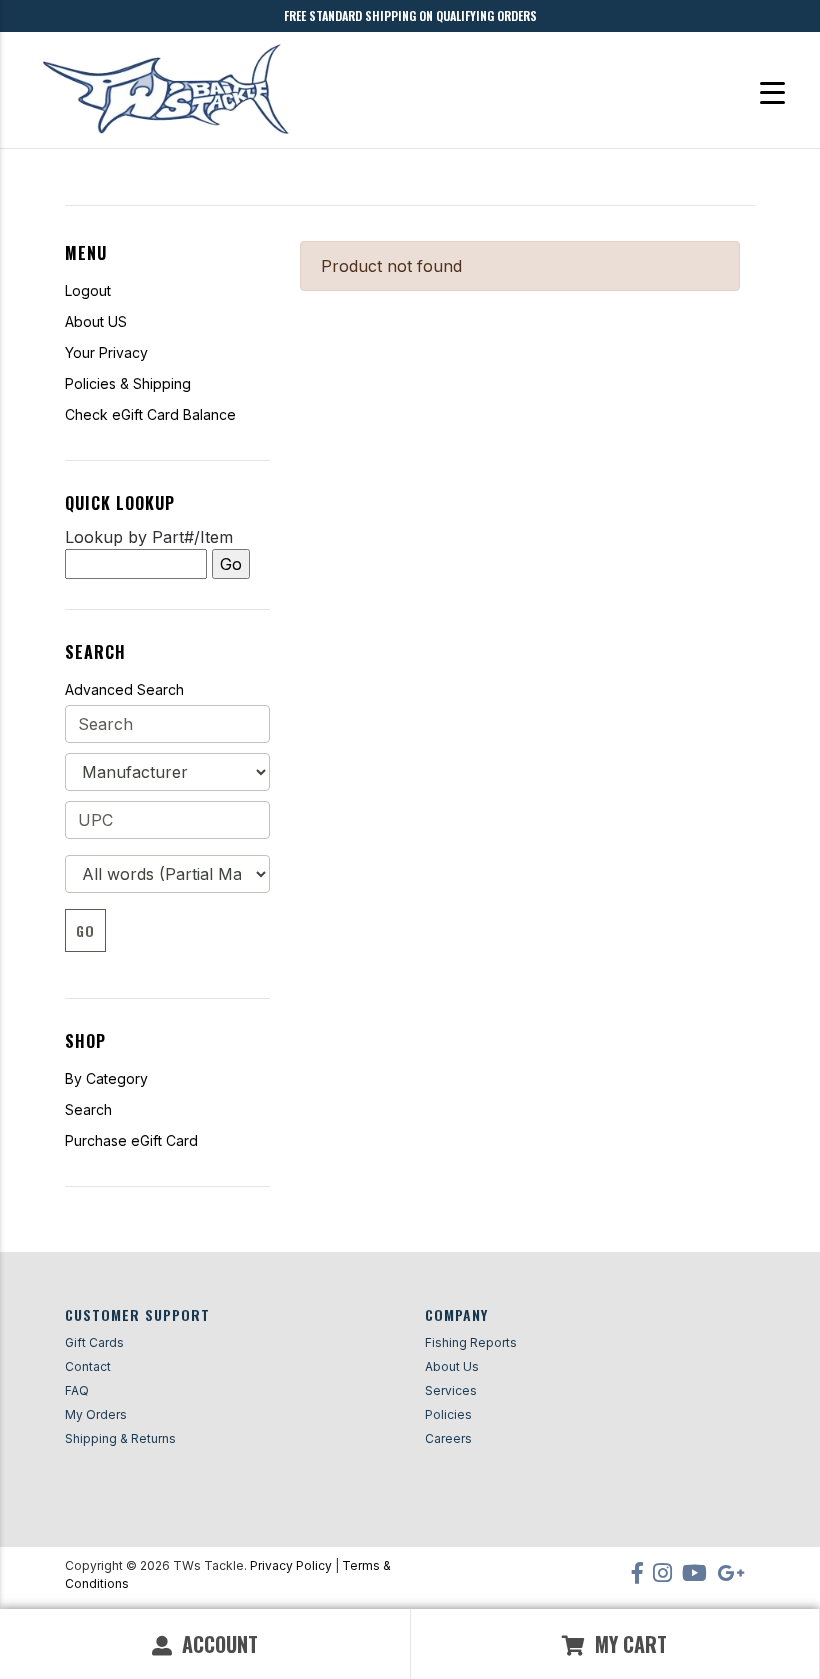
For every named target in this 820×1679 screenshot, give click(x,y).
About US (96, 321)
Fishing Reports (471, 1342)
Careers (448, 1438)
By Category (106, 1078)
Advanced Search (124, 689)
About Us (452, 1366)
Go (85, 930)
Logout (88, 290)
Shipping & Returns (120, 1438)
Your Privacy (106, 352)
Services (451, 1390)
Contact (88, 1366)
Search (88, 1109)
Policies (448, 1414)
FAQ (77, 1390)
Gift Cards (94, 1342)
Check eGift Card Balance (150, 414)
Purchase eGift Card (131, 1140)
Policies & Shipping (128, 383)
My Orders (96, 1414)
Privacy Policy (291, 1565)
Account (217, 1644)
